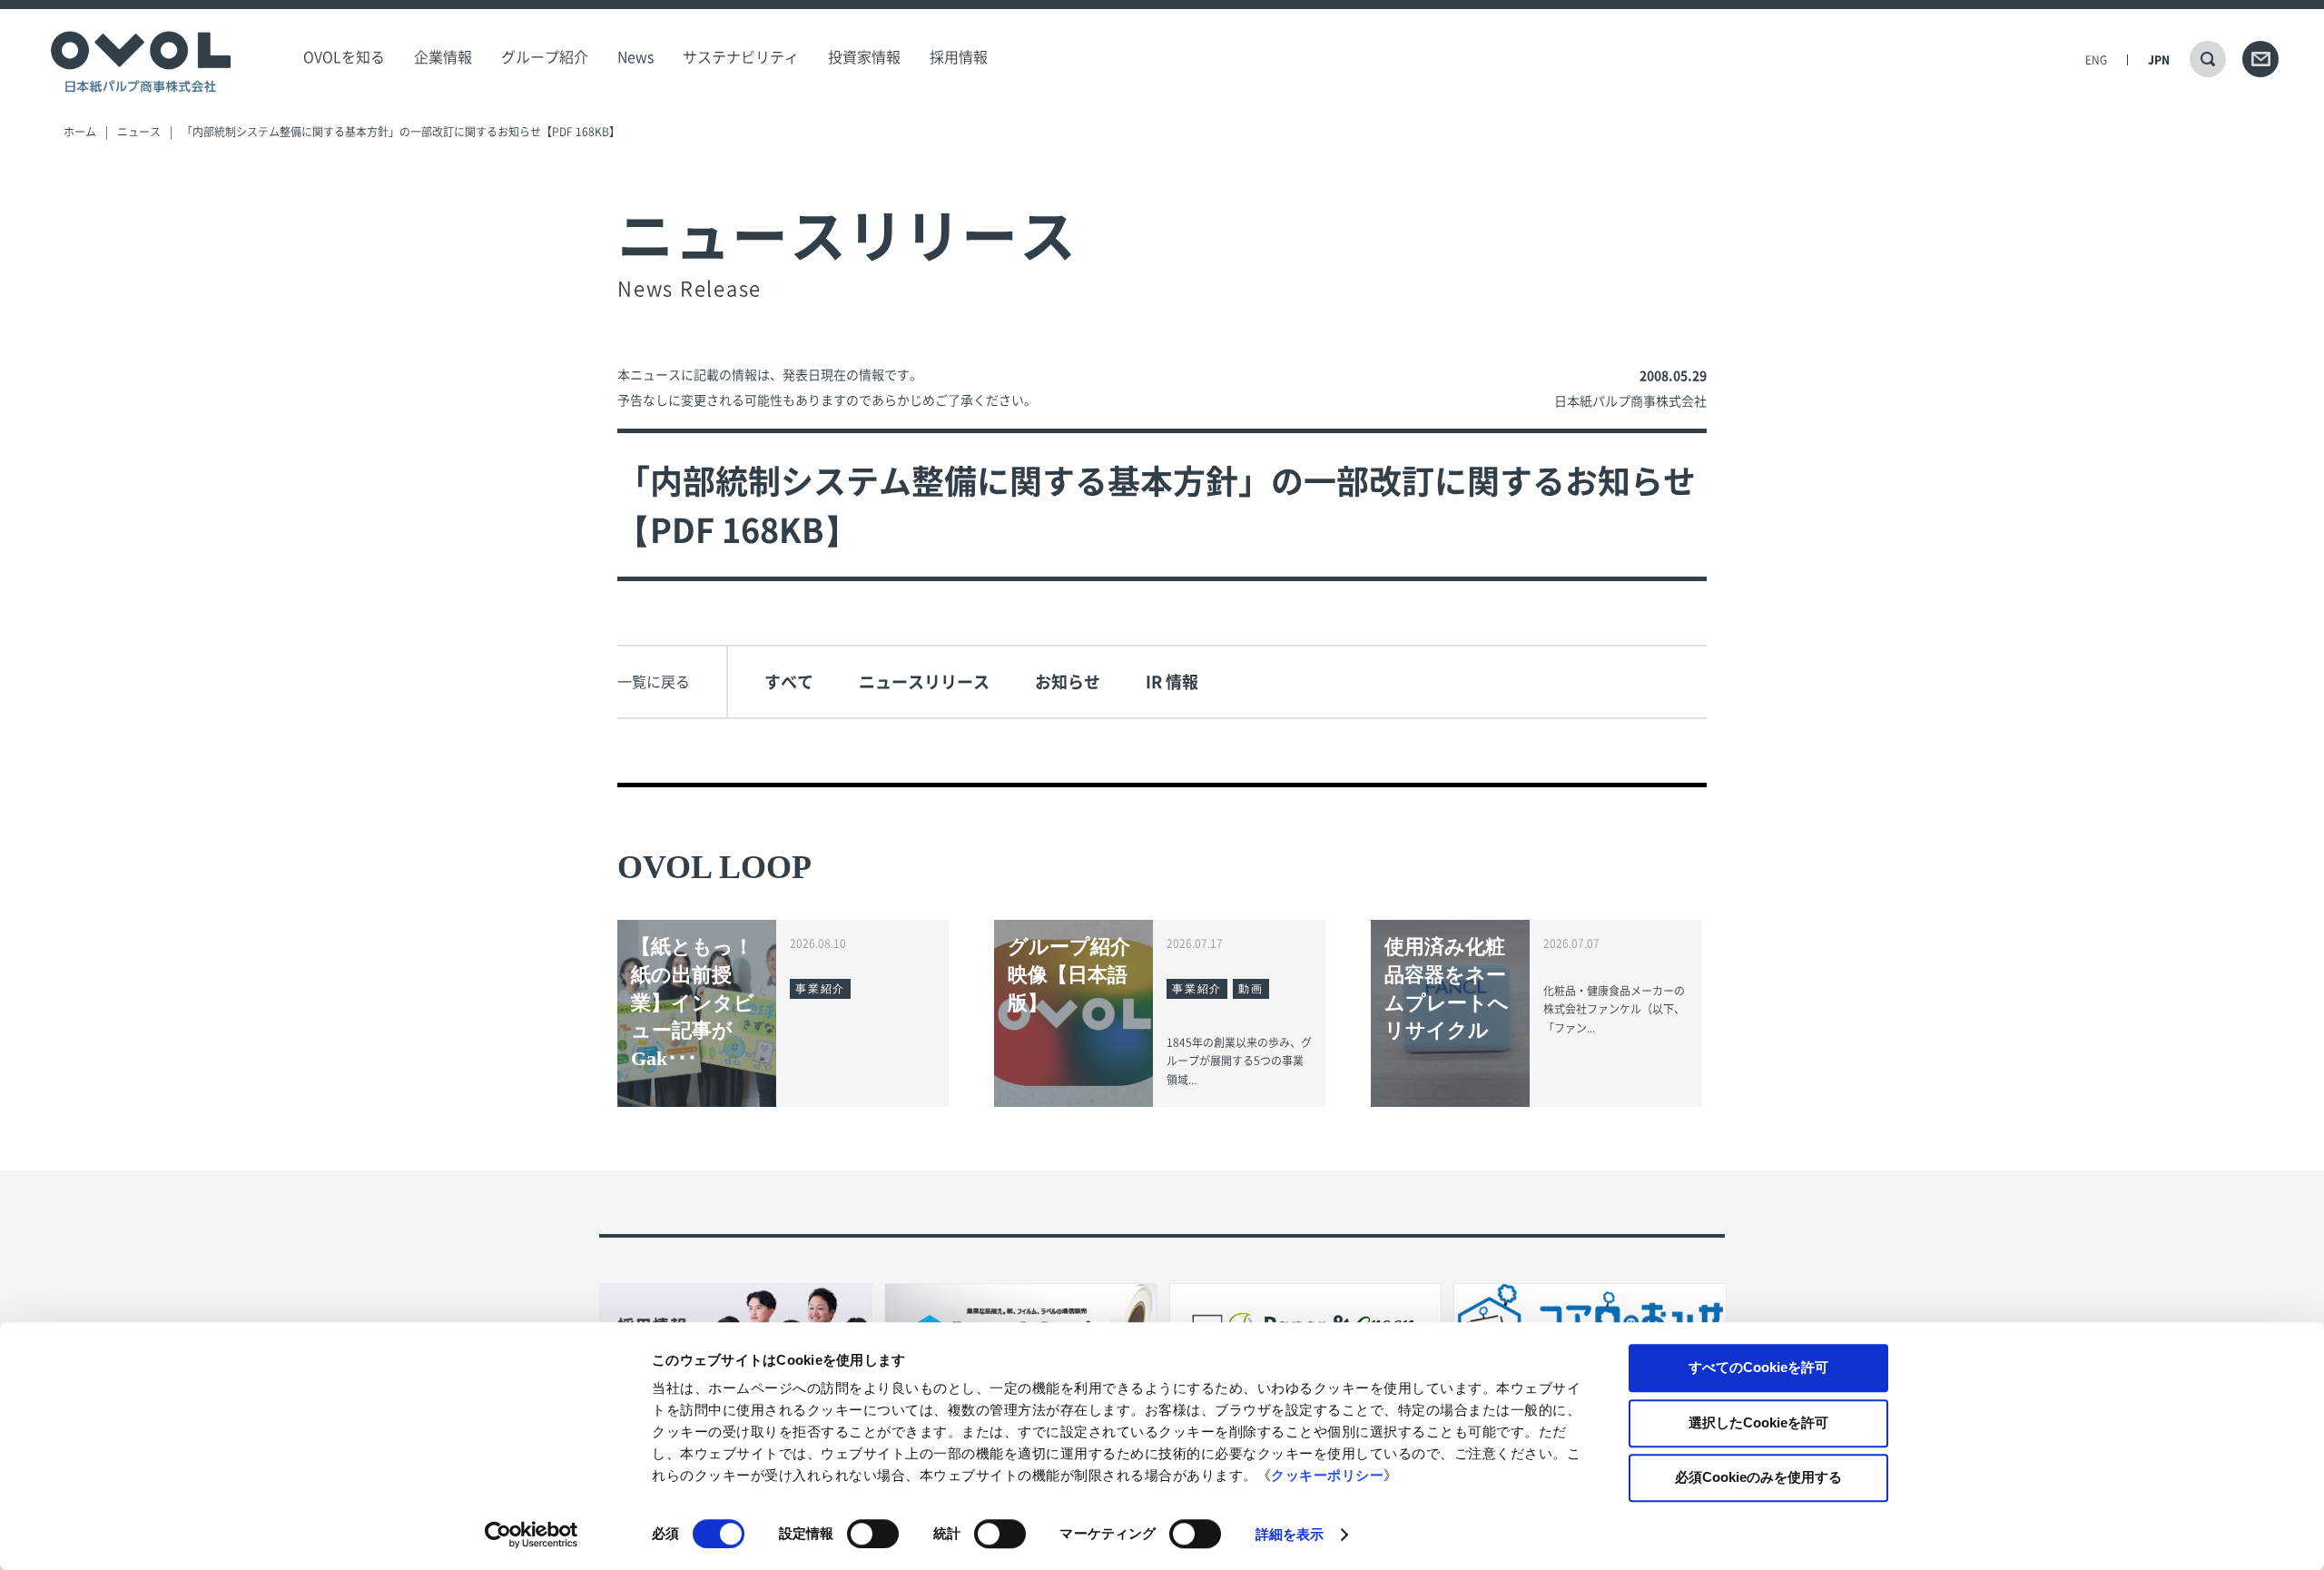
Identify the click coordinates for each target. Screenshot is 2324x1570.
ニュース (139, 132)
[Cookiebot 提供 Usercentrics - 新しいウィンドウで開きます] (532, 1535)
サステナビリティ (741, 57)
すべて (789, 682)
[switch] (873, 1534)
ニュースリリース (924, 682)
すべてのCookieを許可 (1758, 1367)
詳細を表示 (1290, 1534)
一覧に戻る (654, 682)
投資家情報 (864, 57)
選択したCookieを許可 (1758, 1422)
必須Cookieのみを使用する (1758, 1477)
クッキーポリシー (1327, 1475)
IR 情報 (1172, 682)
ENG (2096, 60)
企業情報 (443, 57)
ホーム (80, 132)
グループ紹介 (545, 57)
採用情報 (959, 57)
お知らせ (1068, 682)
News (635, 57)
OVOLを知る (344, 57)
